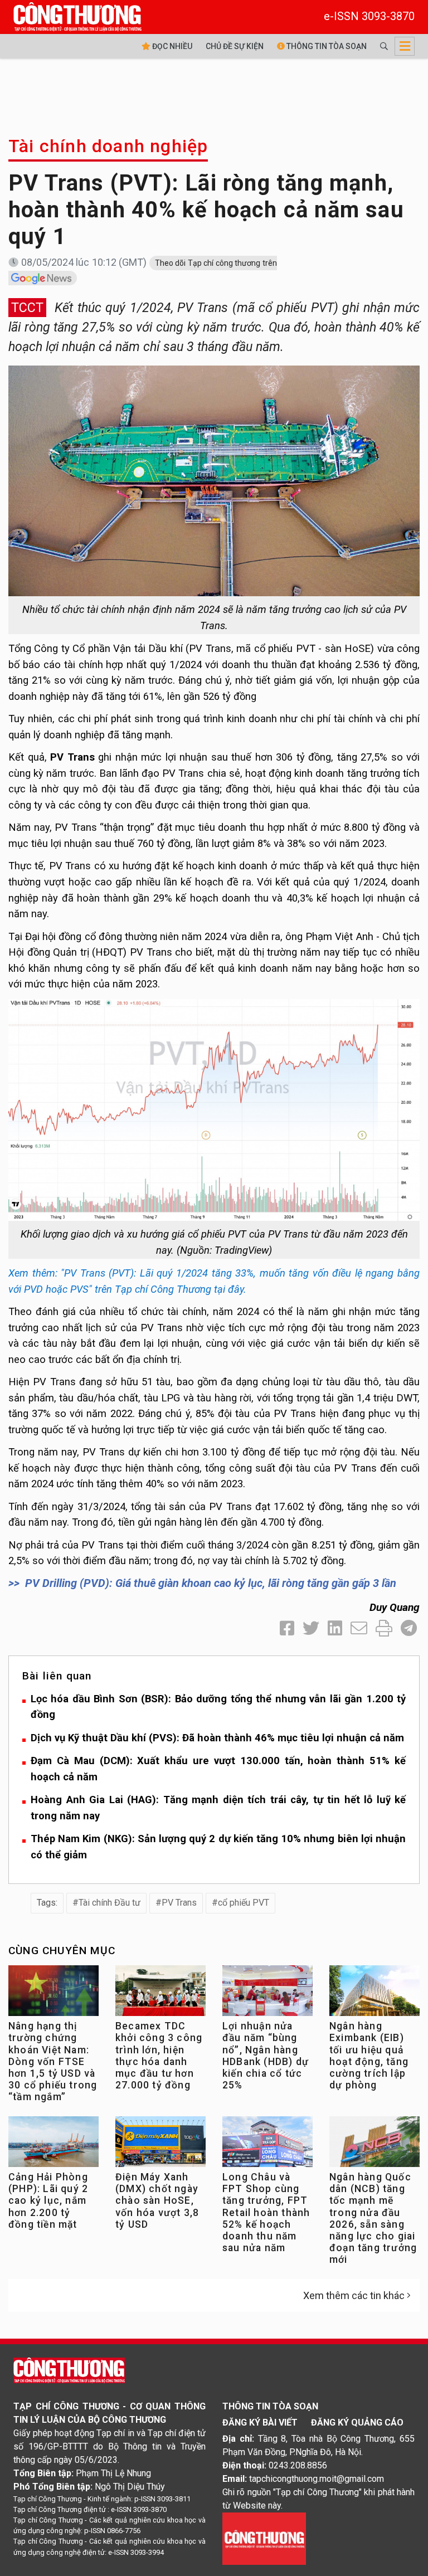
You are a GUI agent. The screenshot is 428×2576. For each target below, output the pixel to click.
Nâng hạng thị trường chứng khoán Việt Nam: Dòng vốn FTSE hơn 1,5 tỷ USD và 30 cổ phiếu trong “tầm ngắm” (53, 2061)
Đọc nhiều (171, 46)
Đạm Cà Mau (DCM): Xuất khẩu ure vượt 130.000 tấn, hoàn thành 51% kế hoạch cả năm (218, 1769)
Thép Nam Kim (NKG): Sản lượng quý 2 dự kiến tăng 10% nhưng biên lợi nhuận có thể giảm (218, 1847)
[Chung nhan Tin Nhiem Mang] (264, 2538)
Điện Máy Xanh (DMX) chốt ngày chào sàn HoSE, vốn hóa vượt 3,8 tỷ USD (157, 2200)
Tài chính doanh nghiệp (108, 146)
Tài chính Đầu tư (110, 1903)
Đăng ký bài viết (260, 2422)
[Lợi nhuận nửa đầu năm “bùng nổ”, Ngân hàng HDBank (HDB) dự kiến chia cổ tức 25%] (267, 1993)
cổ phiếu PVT (244, 1903)
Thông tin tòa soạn (326, 46)
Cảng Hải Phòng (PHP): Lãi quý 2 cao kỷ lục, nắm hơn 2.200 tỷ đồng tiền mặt (48, 2200)
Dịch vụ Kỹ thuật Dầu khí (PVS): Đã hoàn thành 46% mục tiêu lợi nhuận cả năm (217, 1738)
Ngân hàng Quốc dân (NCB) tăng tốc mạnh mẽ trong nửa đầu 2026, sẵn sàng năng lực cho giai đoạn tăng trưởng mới (373, 2218)
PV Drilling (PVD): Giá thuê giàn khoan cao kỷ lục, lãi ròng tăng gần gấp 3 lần (211, 1583)
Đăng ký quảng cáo (357, 2422)
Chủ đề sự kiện (235, 46)
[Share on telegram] (409, 1628)
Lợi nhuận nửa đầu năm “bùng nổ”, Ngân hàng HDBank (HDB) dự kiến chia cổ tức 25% (266, 2056)
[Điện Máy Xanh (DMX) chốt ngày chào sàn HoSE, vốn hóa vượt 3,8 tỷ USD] (160, 2144)
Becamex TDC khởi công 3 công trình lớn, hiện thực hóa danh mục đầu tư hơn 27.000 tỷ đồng (159, 2056)
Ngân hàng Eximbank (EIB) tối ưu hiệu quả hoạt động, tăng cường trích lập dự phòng (369, 2056)
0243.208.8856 (298, 2465)
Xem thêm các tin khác (354, 2295)
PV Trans (179, 1903)
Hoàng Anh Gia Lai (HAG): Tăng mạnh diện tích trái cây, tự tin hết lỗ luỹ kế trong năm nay (218, 1808)
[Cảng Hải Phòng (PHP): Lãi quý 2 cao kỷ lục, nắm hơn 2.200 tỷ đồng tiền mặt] (53, 2144)
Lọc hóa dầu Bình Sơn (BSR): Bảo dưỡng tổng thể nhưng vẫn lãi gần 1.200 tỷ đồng (218, 1707)
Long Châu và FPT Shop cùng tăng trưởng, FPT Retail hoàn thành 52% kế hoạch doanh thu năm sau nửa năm (266, 2212)
